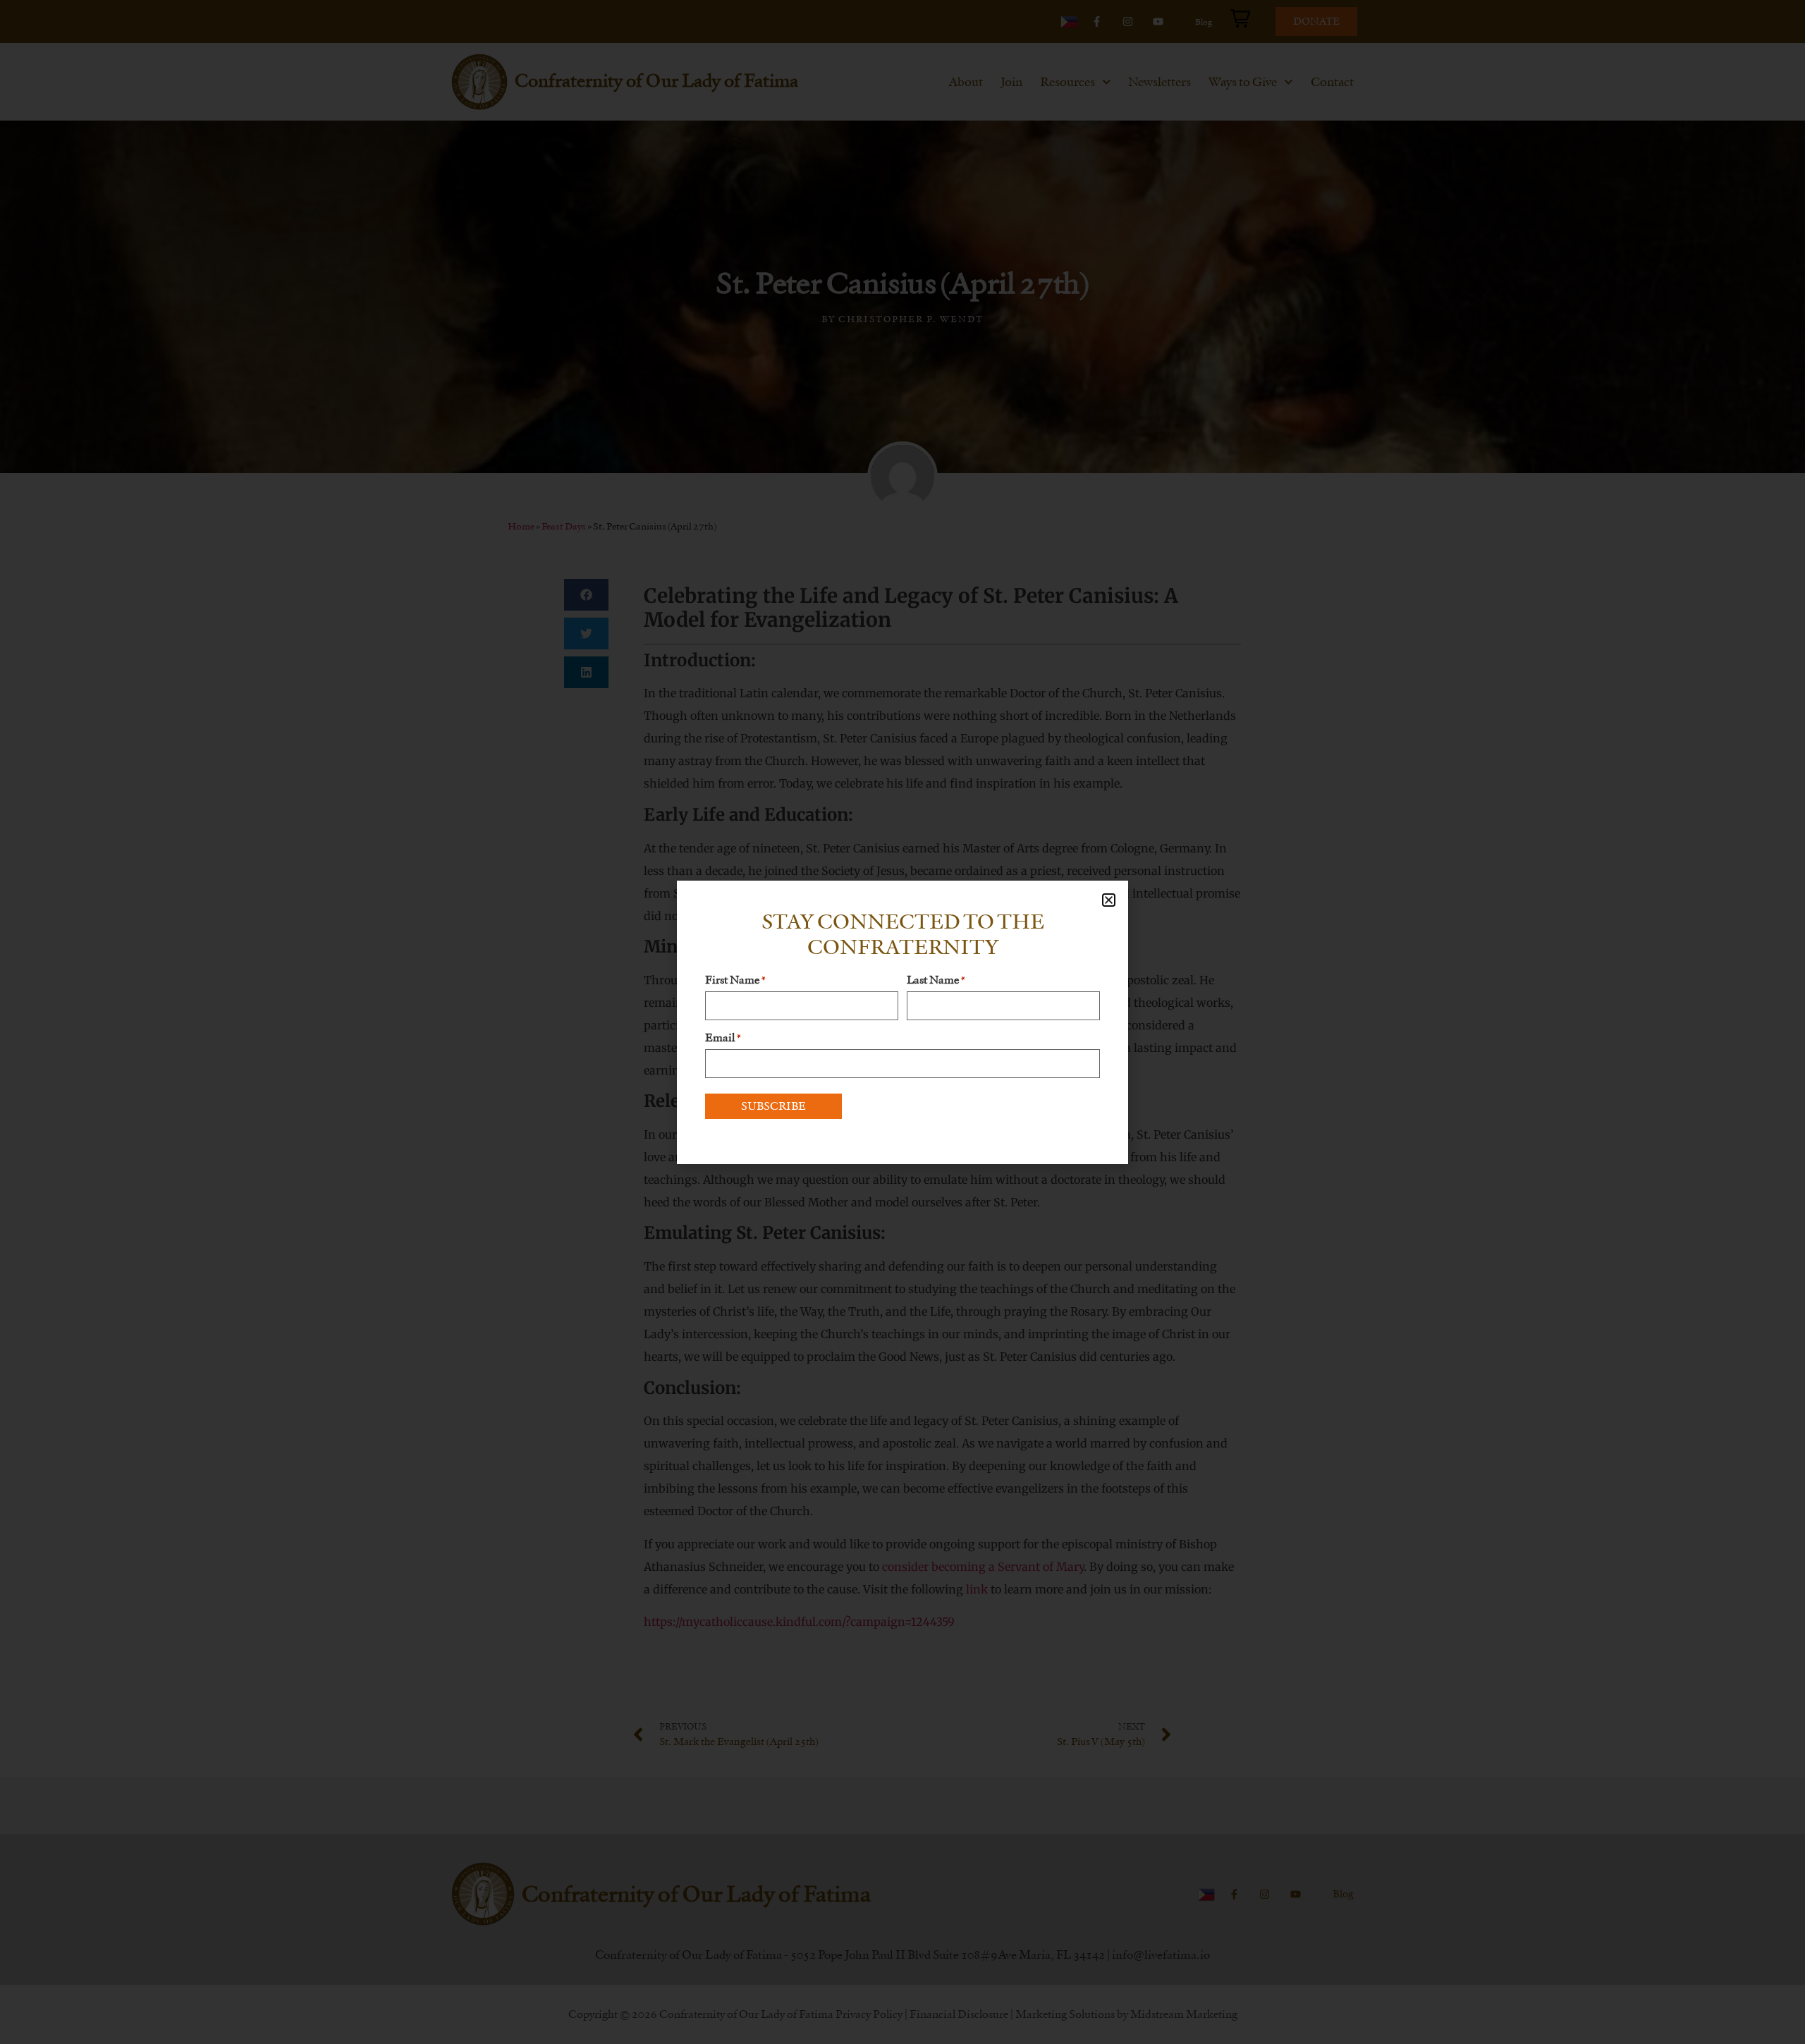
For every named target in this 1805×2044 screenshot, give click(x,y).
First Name (735, 980)
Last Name (936, 980)
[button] (1109, 900)
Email (723, 1038)
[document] (902, 1022)
